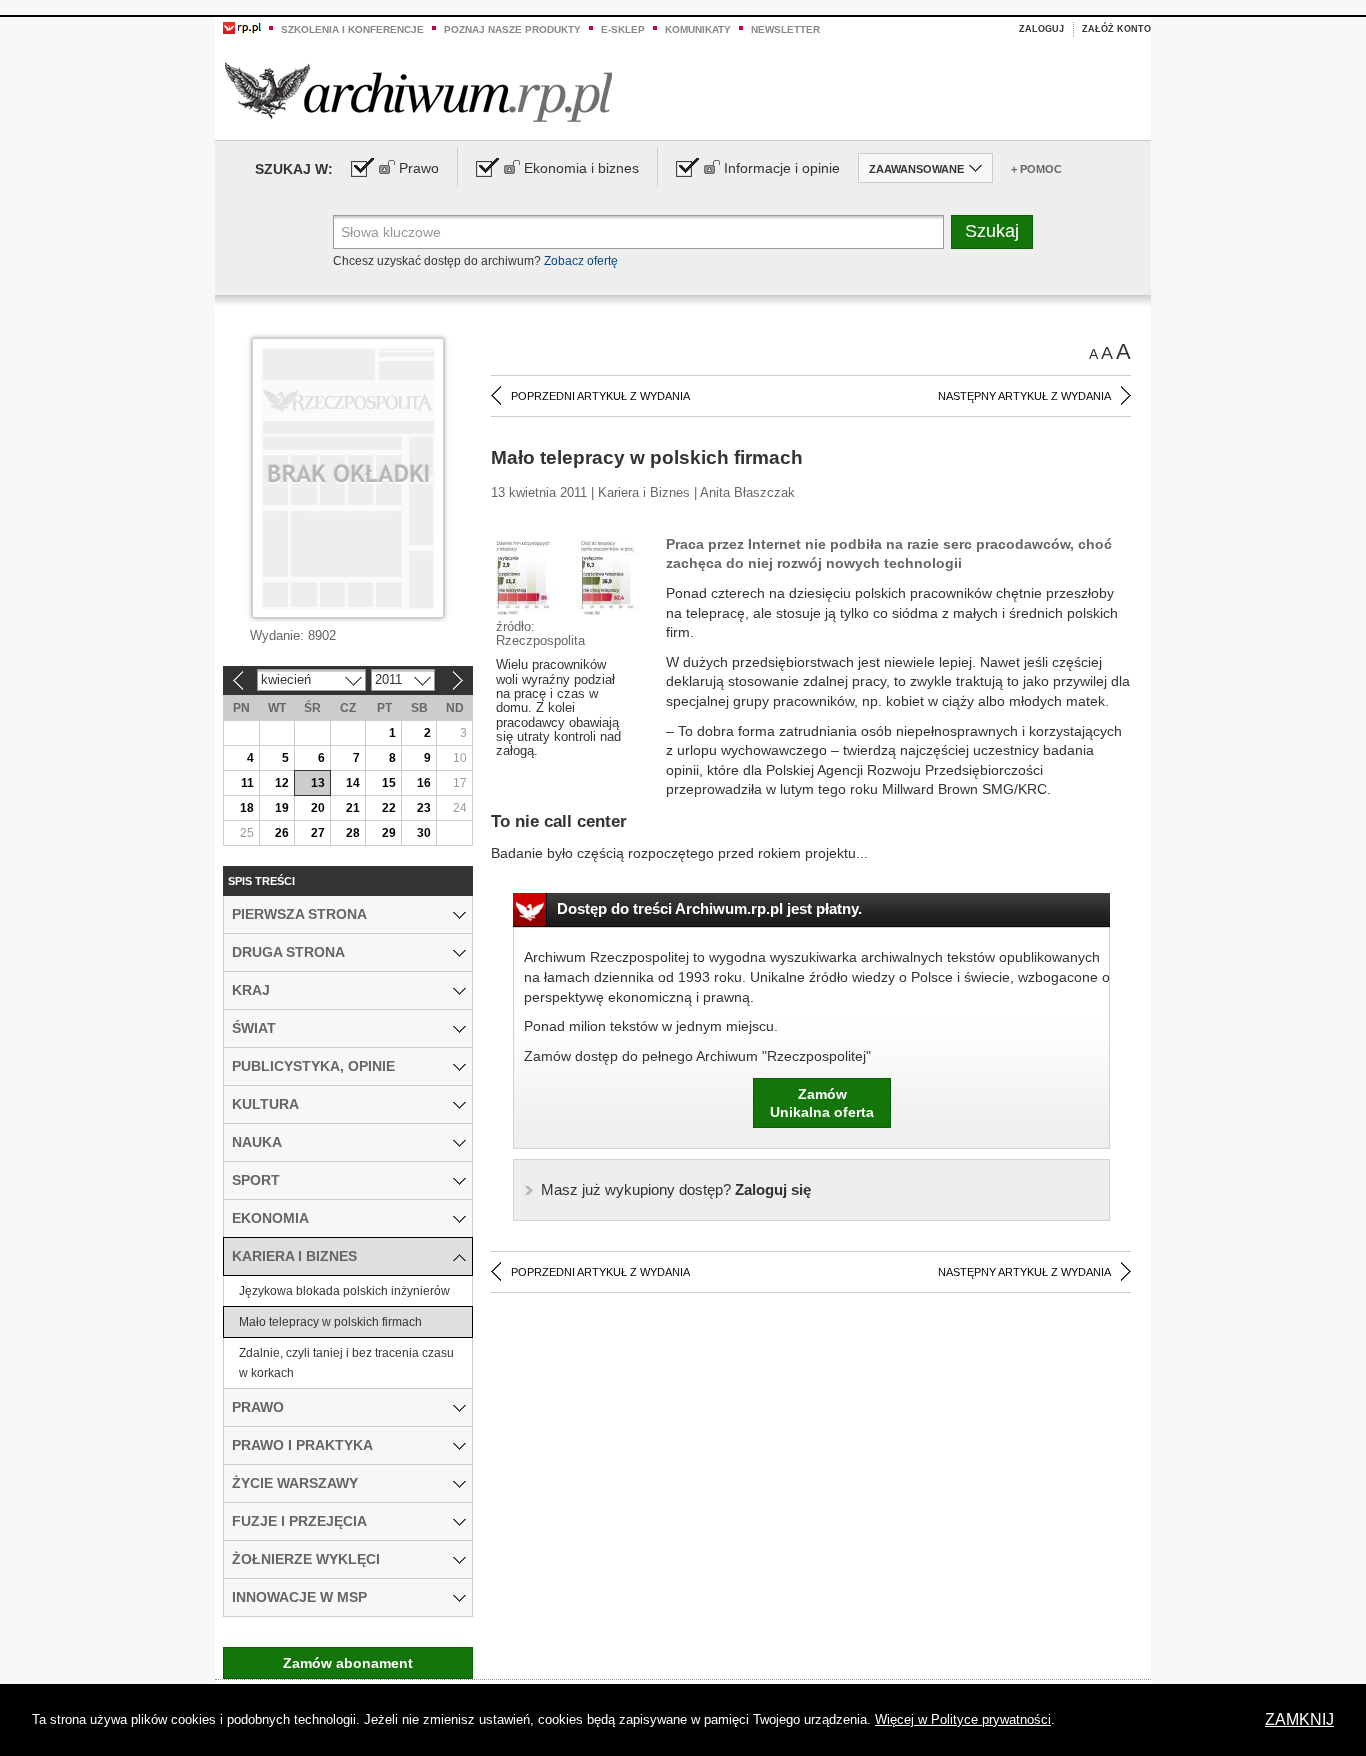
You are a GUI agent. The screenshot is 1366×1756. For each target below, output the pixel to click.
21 (353, 808)
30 (424, 833)
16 (424, 783)
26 (282, 833)
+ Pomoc (1036, 169)
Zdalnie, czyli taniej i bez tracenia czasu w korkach (346, 1363)
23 (424, 808)
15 (389, 783)
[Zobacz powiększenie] (571, 576)
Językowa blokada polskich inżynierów (344, 1291)
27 (318, 833)
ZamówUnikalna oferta (822, 1103)
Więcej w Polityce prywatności (963, 1719)
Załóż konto (1116, 29)
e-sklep (623, 29)
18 (247, 808)
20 (318, 808)
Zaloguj (1041, 29)
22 (389, 808)
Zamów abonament (348, 1663)
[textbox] (638, 232)
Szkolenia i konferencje (352, 29)
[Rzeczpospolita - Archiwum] (418, 91)
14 (353, 783)
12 (282, 783)
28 (353, 833)
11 (247, 783)
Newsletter (785, 29)
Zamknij (1299, 1719)
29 (389, 833)
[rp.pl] (242, 27)
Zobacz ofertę (581, 261)
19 (282, 808)
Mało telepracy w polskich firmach (330, 1322)
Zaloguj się (676, 1189)
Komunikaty (698, 29)
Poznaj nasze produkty (512, 29)
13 (318, 783)
